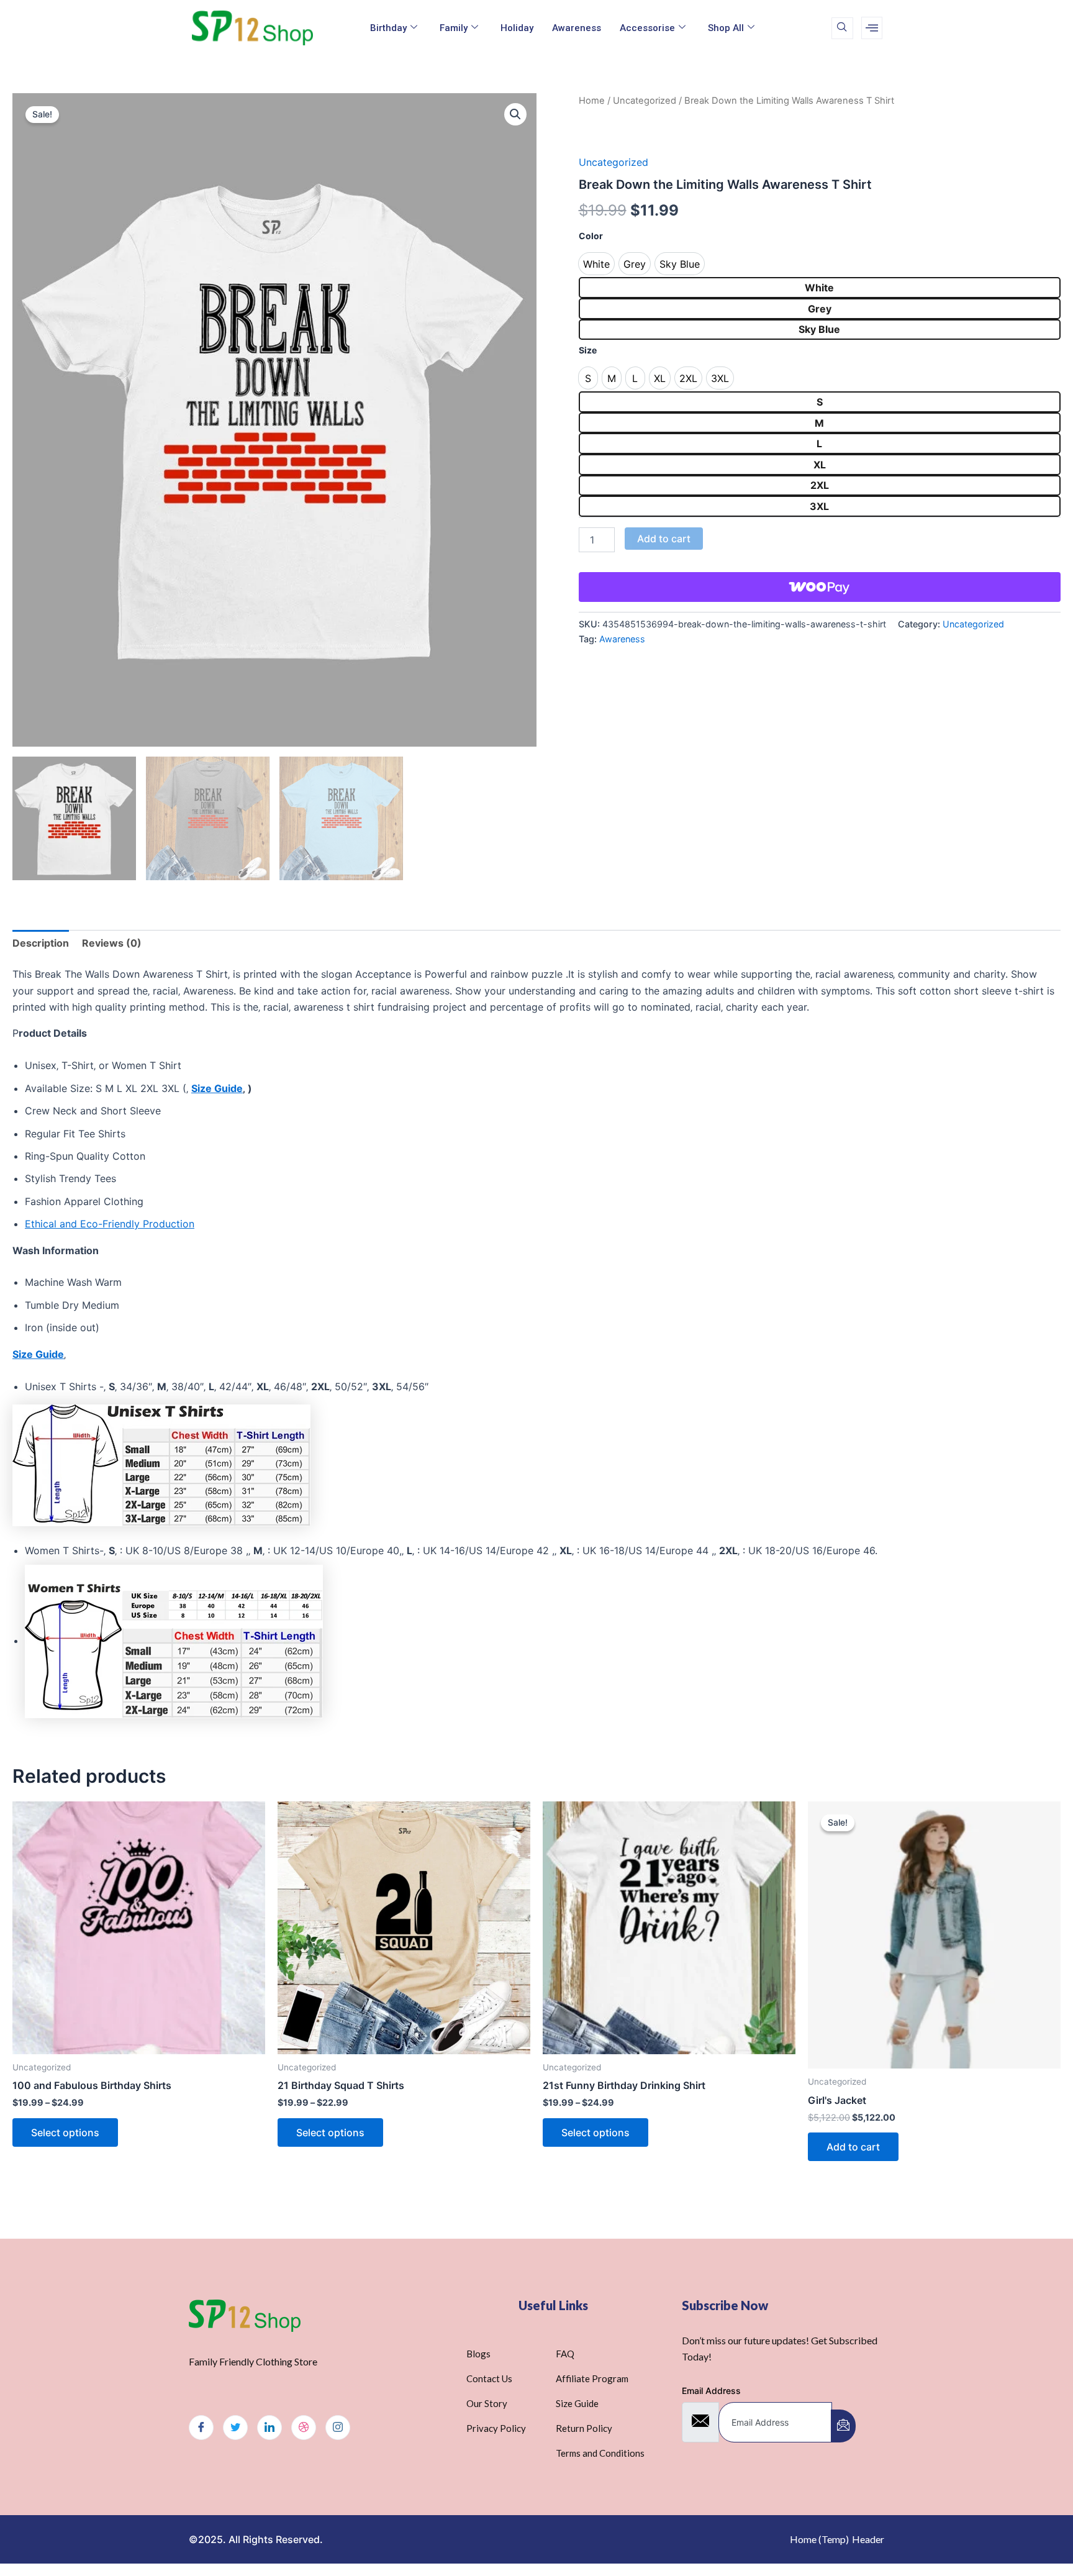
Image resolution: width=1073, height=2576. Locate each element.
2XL (820, 485)
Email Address (711, 2391)
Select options (65, 2132)
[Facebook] (201, 2428)
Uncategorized (645, 101)
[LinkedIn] (269, 2428)
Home (592, 101)
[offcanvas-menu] (872, 28)
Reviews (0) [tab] (112, 943)
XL (820, 465)
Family (454, 28)
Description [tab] (41, 943)
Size (588, 350)
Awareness (577, 28)
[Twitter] (235, 2428)
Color (591, 236)
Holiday (517, 28)
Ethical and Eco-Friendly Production (110, 1224)
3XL (819, 506)
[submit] (843, 2426)
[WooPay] (820, 587)
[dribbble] (304, 2428)
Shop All (726, 28)
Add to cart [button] (853, 2147)
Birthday (388, 28)
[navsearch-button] (842, 28)
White (819, 288)
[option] (596, 264)
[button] (515, 114)
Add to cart (664, 539)
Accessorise (647, 28)
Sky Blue (819, 329)
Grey (820, 309)
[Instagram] (338, 2428)
